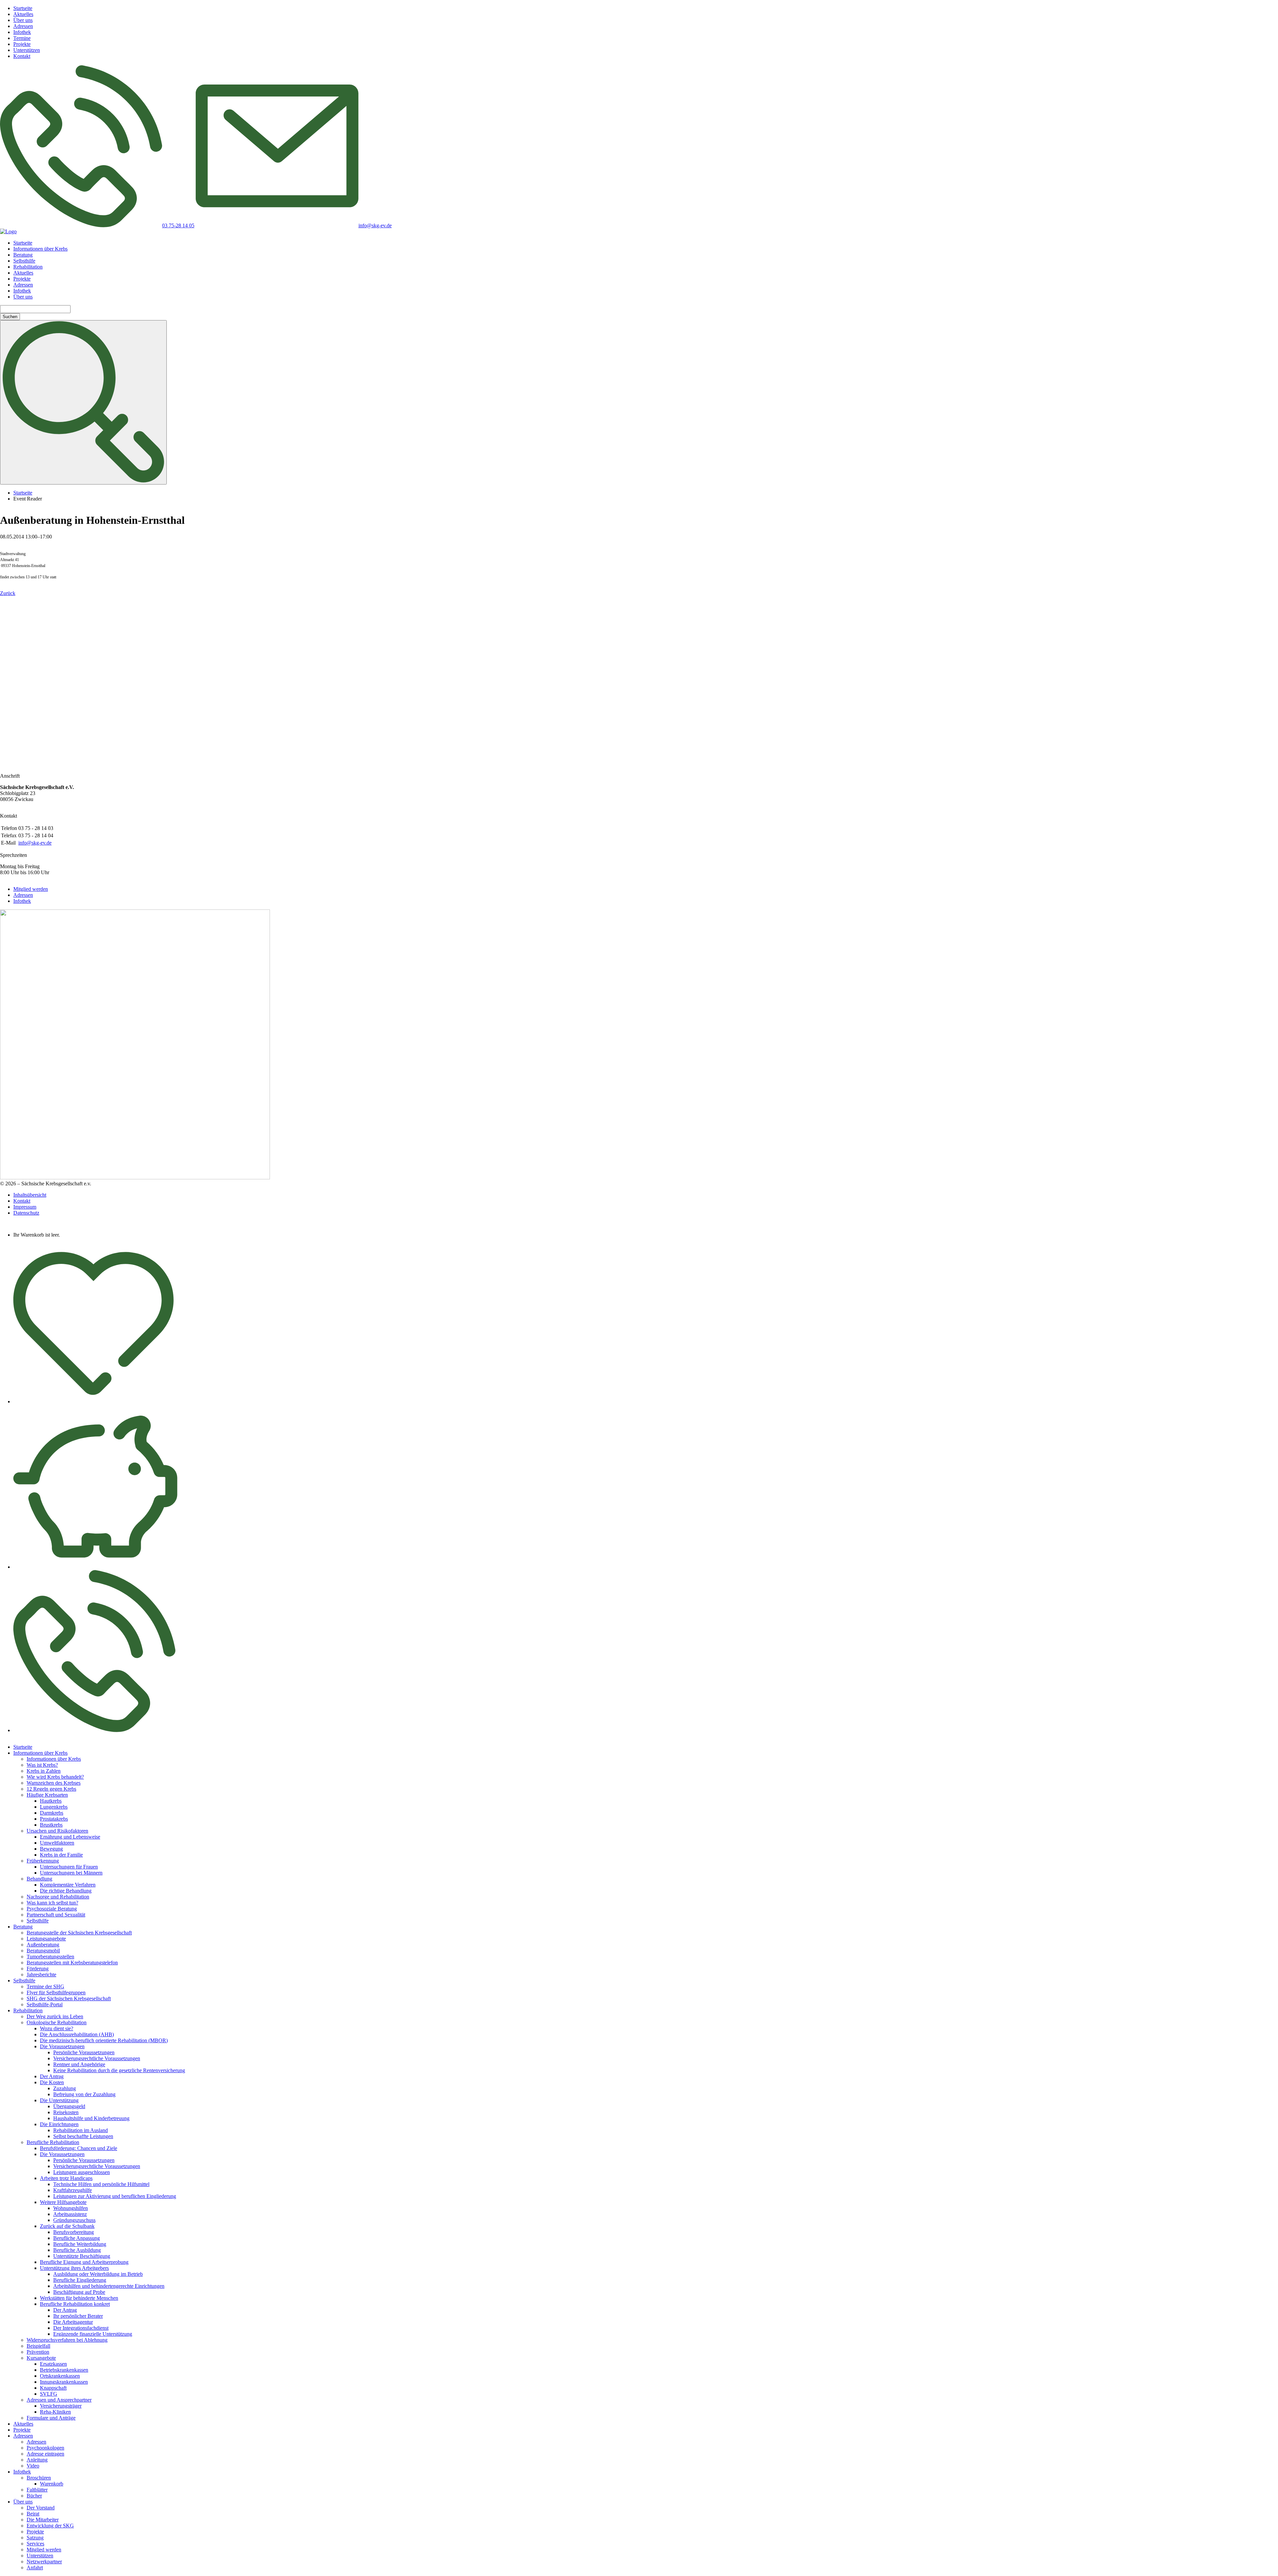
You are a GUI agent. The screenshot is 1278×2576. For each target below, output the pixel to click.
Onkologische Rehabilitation (57, 2022)
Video (33, 2466)
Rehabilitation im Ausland (81, 2130)
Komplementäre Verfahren (68, 1885)
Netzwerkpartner (44, 2562)
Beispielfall (38, 2346)
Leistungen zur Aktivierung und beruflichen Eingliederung (115, 2196)
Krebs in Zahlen (44, 1771)
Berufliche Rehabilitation (53, 2142)
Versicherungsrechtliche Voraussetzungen (97, 2058)
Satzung (35, 2538)
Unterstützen (27, 50)
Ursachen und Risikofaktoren (57, 1831)
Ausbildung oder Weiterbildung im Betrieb (98, 2274)
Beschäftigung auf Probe (79, 2292)
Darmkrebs (52, 1813)
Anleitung (37, 2460)
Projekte (22, 44)
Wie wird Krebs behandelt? (55, 1777)
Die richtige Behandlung (66, 1891)
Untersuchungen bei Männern (71, 1873)
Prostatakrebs (54, 1819)
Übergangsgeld (69, 2106)
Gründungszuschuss (74, 2220)
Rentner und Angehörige (79, 2064)
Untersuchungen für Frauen (69, 1867)
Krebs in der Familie (61, 1855)
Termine (22, 38)
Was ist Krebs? (42, 1765)
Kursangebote (41, 2358)
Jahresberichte (41, 1975)
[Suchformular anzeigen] (83, 402)
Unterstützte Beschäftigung (82, 2256)
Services (35, 2544)
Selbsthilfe (24, 261)
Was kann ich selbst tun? (52, 1903)
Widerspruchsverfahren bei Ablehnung (67, 2340)
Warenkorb (52, 2484)
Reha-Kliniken (55, 2412)
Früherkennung (43, 1861)
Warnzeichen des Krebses (54, 1783)
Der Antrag (52, 2076)
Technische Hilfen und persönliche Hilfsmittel (101, 2184)
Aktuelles (23, 14)
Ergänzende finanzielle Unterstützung (93, 2334)
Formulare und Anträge (51, 2418)
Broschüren (39, 2478)
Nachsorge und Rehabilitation (58, 1897)
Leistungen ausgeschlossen (82, 2172)
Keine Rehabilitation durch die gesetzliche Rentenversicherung (119, 2070)
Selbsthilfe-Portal (45, 2004)
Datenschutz (26, 1213)
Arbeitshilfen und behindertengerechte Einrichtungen (109, 2286)
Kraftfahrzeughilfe (73, 2190)
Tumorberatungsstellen (50, 1957)
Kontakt (22, 56)
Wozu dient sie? (57, 2028)
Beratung (23, 255)
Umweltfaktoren (57, 1843)
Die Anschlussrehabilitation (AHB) (77, 2034)
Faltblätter (37, 2490)
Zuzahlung (65, 2088)
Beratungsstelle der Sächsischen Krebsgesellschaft (79, 1933)
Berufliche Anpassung (77, 2238)
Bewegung (51, 1849)
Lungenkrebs (54, 1807)
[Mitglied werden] (94, 1401)
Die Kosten (52, 2082)
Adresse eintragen (45, 2454)
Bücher (34, 2496)
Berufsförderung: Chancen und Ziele (79, 2148)
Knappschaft (53, 2388)
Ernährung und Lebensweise (70, 1837)
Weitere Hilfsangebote (63, 2202)
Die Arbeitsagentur (73, 2322)
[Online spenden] (95, 1567)
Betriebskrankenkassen (64, 2370)
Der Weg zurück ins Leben (55, 2016)
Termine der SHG (45, 1986)
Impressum (25, 1207)
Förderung (38, 1969)
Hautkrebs (51, 1801)
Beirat (33, 2514)
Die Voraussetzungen (62, 2046)
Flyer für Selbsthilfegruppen (56, 1992)
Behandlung (39, 1879)
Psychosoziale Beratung (52, 1909)
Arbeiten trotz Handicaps (66, 2178)
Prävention (38, 2352)
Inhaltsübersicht (30, 1195)
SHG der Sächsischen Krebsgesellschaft (69, 1998)
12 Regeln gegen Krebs (51, 1789)
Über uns (23, 20)
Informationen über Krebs (40, 249)
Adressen (23, 26)
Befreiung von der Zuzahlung (84, 2094)
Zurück (8, 593)
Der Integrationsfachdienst (81, 2328)
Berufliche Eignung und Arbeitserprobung (84, 2262)
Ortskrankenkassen (60, 2376)
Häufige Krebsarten (47, 1795)
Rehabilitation (28, 267)
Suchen (10, 317)
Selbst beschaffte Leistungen (83, 2136)
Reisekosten (66, 2112)
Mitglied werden (31, 889)
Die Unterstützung (59, 2100)
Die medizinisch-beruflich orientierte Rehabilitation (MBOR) (104, 2040)
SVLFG (49, 2394)
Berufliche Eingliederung (80, 2280)
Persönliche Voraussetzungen (84, 2052)
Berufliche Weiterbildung (80, 2244)
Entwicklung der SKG (50, 2526)
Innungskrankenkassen (64, 2382)
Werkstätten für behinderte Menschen (79, 2298)
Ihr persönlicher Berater (78, 2316)
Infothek (22, 32)
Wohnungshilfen (71, 2208)
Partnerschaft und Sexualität (56, 1915)
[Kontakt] (94, 1730)
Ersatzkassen (53, 2364)
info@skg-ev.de (35, 843)
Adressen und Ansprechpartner (59, 2400)
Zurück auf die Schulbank (67, 2226)
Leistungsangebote (46, 1939)
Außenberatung (43, 1945)
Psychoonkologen (45, 2448)
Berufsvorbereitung (74, 2232)
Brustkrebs (51, 1825)
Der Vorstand (41, 2508)
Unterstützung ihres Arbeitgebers (74, 2268)
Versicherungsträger (61, 2406)
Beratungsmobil (43, 1951)
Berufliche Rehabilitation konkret (75, 2304)
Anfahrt (35, 2568)
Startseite (23, 8)
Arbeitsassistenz (70, 2214)
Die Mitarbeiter (43, 2520)
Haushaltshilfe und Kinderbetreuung (91, 2118)
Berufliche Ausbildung (77, 2250)
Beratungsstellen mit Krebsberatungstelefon (72, 1963)
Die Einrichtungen (59, 2124)
